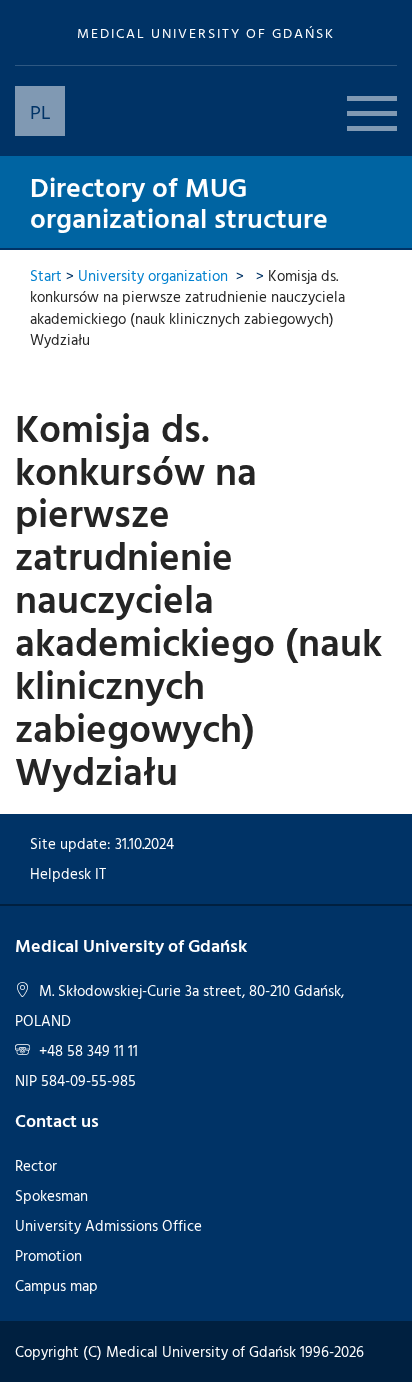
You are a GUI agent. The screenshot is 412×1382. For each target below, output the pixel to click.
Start (46, 275)
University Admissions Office (108, 1225)
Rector (36, 1165)
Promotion (48, 1255)
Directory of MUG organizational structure (179, 201)
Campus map (56, 1285)
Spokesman (51, 1195)
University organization (153, 275)
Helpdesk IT (68, 873)
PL (40, 111)
